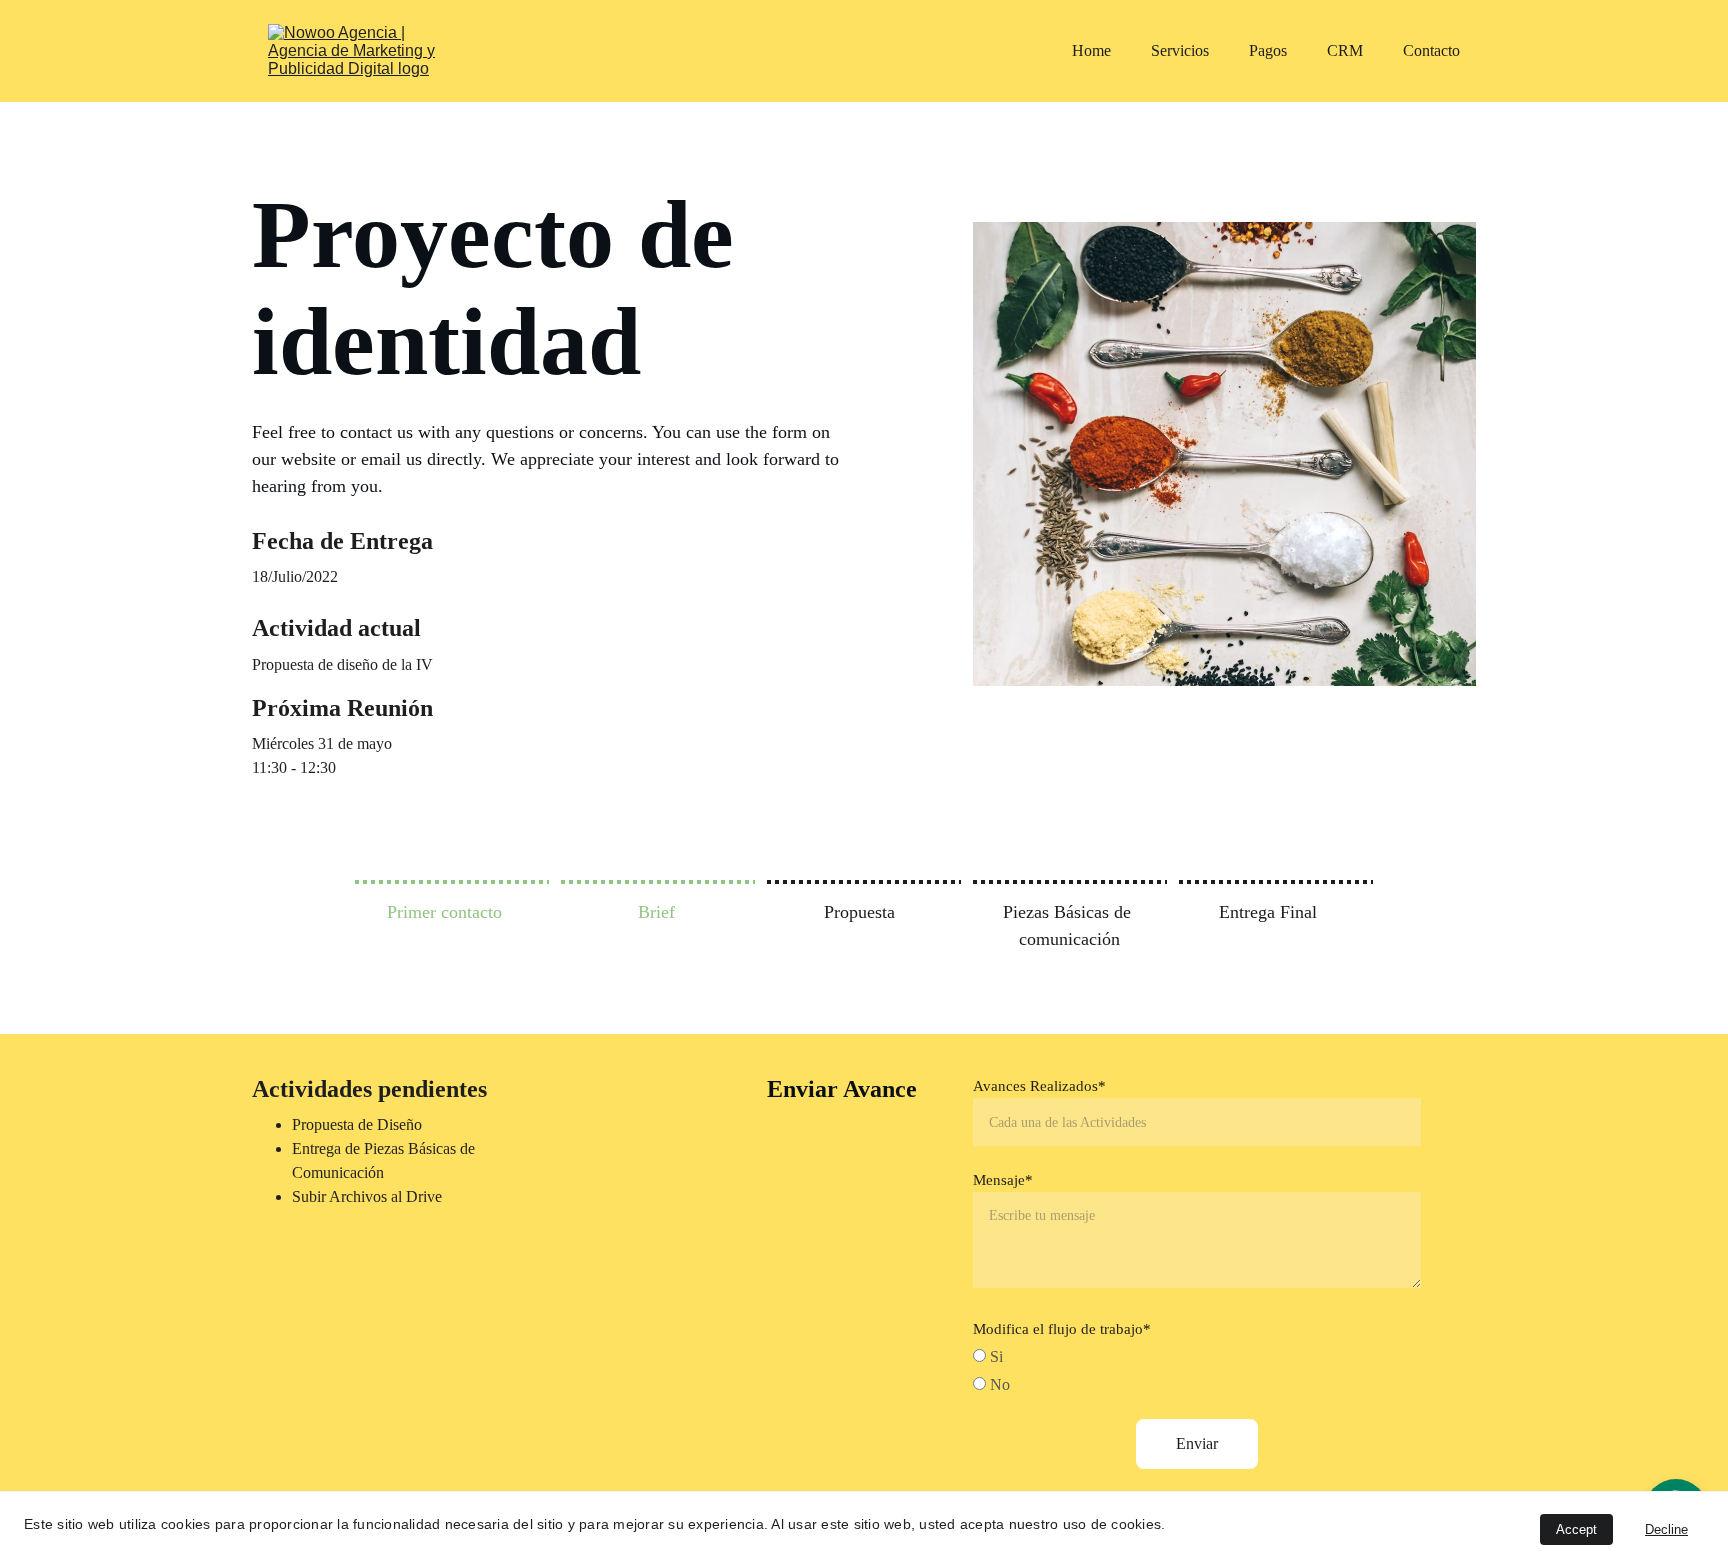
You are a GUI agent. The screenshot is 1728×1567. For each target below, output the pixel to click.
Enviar (1197, 1443)
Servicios (1180, 50)
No (998, 1384)
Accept (1576, 1529)
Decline (1666, 1529)
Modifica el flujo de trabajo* (1062, 1329)
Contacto (1431, 50)
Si (994, 1356)
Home (1091, 50)
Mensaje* (1003, 1180)
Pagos (1268, 50)
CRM (1345, 50)
